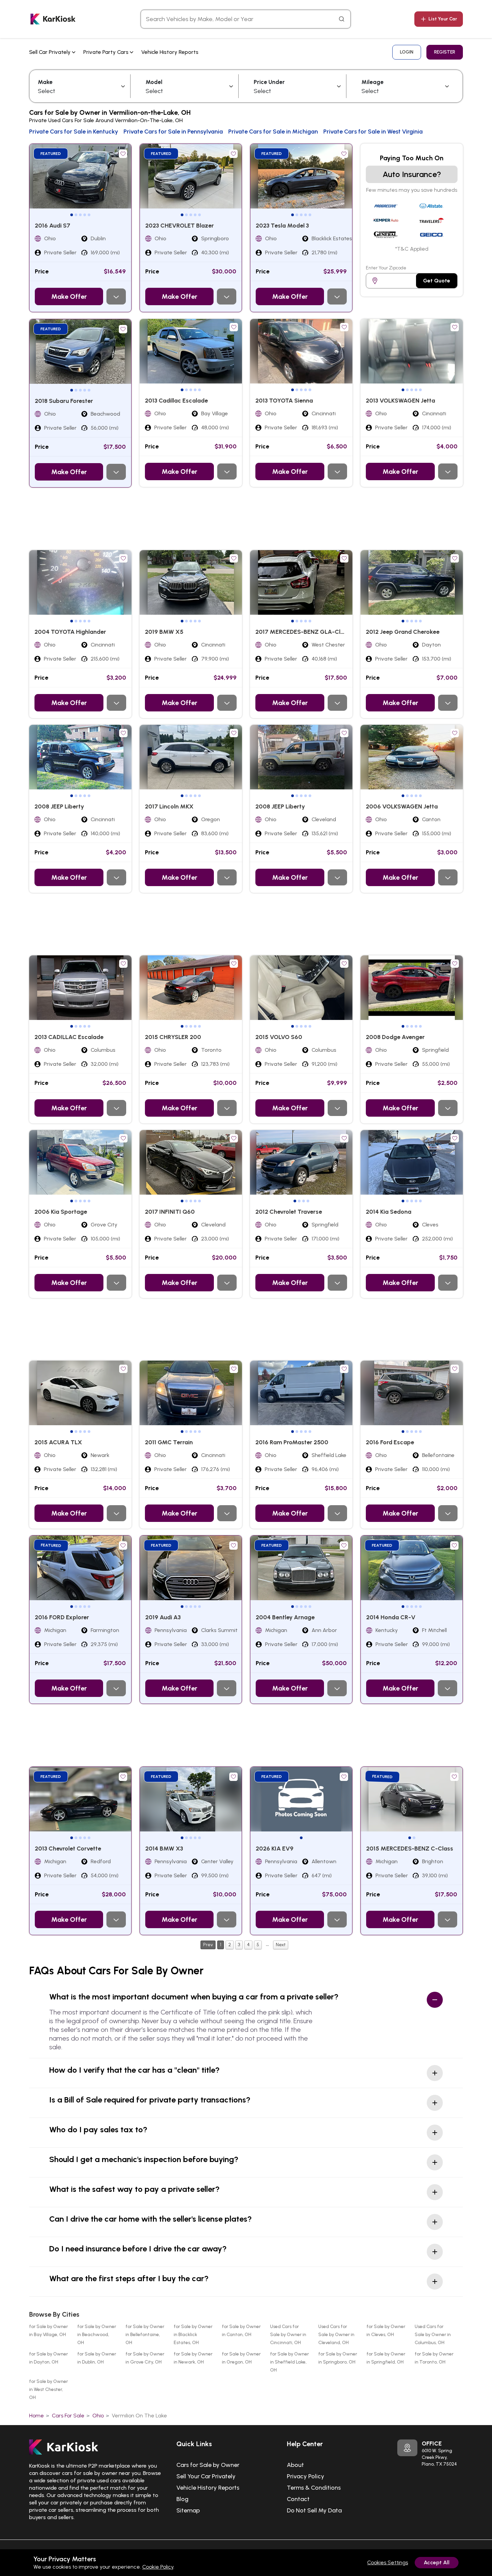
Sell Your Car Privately (206, 2476)
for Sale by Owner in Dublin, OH (97, 2358)
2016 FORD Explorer (62, 1617)
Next (281, 1945)
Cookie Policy (158, 2567)
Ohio (98, 2416)
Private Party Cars (107, 52)
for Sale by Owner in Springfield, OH (386, 2358)
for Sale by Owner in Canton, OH (241, 2331)
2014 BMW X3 (164, 1849)
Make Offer (69, 296)
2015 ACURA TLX (58, 1442)
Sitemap (188, 2510)
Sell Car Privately (51, 52)
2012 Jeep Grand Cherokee (403, 632)
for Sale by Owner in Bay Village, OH (49, 2331)
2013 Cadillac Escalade (176, 401)
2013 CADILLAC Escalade (69, 1037)
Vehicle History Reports (170, 52)
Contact (298, 2499)
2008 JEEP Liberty (59, 806)
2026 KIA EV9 (275, 1849)
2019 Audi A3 (163, 1617)
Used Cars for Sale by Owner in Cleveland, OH (336, 2335)
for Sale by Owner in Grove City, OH (145, 2358)
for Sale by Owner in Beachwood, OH (97, 2335)
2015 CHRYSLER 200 (173, 1037)
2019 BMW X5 (164, 632)
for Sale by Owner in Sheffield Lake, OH (290, 2362)
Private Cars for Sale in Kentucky (74, 132)
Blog (182, 2499)
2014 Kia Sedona (389, 1212)
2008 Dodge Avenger (395, 1037)
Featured (51, 154)
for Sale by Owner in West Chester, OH (49, 2389)
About (295, 2465)
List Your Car (443, 19)
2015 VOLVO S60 (279, 1037)
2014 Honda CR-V (391, 1617)
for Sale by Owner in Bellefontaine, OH (145, 2335)
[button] (72, 215)
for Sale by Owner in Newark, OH (193, 2358)
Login (407, 52)
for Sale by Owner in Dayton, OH (49, 2358)
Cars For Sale (68, 2416)
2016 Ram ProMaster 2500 (292, 1442)
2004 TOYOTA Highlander (70, 632)
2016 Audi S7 (53, 226)
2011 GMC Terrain (169, 1442)
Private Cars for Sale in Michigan (273, 132)
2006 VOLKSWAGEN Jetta (402, 806)
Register (445, 52)
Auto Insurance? (412, 174)
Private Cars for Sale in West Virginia (373, 132)
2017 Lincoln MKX (169, 806)
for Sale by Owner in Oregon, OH (241, 2358)
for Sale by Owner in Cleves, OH (386, 2331)
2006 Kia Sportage (61, 1212)
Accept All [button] (437, 2562)
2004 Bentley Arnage (285, 1617)
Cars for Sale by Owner (208, 2465)
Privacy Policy (306, 2476)
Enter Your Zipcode (386, 268)
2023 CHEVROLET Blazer (180, 226)
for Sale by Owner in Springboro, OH (338, 2358)
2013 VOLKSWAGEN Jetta (400, 401)
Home (36, 2416)
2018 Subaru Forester (64, 401)
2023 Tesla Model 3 (282, 226)
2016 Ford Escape (390, 1442)
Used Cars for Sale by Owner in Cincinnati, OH (288, 2335)
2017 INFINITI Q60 (170, 1212)
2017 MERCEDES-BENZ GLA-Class (303, 632)
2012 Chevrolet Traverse (289, 1212)
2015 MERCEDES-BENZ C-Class (410, 1849)
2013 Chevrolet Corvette (68, 1849)
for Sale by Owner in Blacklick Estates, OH (193, 2335)
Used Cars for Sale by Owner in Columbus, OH (433, 2335)
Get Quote (437, 281)
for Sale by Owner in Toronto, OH (434, 2358)
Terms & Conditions (314, 2488)
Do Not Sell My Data (314, 2510)
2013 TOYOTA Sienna (284, 401)
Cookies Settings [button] (388, 2562)
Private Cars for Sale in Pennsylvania (173, 132)
